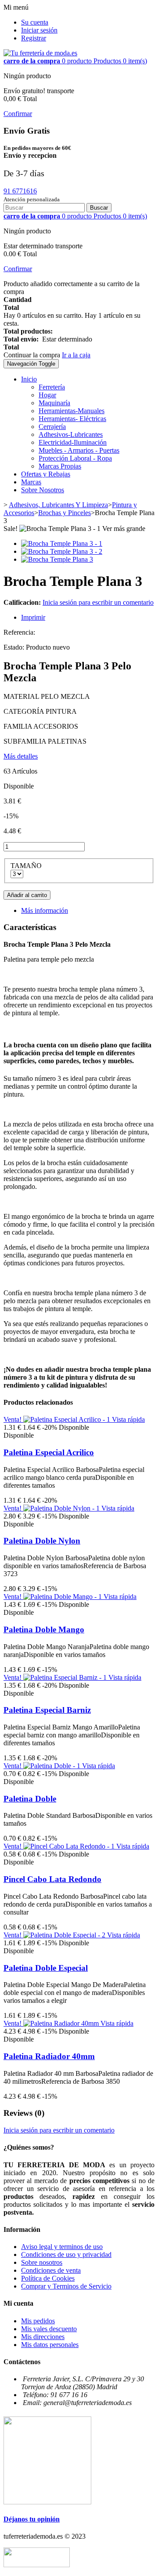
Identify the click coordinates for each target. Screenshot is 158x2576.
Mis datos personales (50, 2345)
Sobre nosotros (42, 2262)
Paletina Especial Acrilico (49, 1452)
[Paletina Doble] (53, 1766)
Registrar (34, 38)
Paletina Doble (30, 1799)
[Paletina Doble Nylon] (62, 1508)
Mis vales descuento (49, 2329)
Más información (45, 910)
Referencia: (19, 632)
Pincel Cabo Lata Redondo (52, 1879)
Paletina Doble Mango (44, 1630)
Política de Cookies (48, 2278)
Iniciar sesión (39, 30)
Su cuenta (35, 22)
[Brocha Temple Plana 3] (57, 559)
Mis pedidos (38, 2321)
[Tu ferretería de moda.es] (40, 53)
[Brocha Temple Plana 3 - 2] (62, 551)
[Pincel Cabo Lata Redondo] (70, 1846)
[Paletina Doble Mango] (63, 1597)
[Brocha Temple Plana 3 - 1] (62, 543)
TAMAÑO (27, 866)
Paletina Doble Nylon (42, 1541)
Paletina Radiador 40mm (49, 2056)
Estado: (15, 647)
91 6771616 (20, 191)
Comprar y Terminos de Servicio (66, 2286)
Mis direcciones (43, 2337)
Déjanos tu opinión (32, 2519)
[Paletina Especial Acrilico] (68, 1419)
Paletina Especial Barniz (47, 1710)
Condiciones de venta (51, 2270)
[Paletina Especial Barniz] (66, 1677)
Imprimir (33, 617)
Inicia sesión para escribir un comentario (98, 602)
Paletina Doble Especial (46, 1968)
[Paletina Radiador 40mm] (62, 2023)
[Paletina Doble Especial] (65, 1935)
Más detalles (21, 756)
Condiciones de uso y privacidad (66, 2254)
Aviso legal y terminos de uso (62, 2247)
